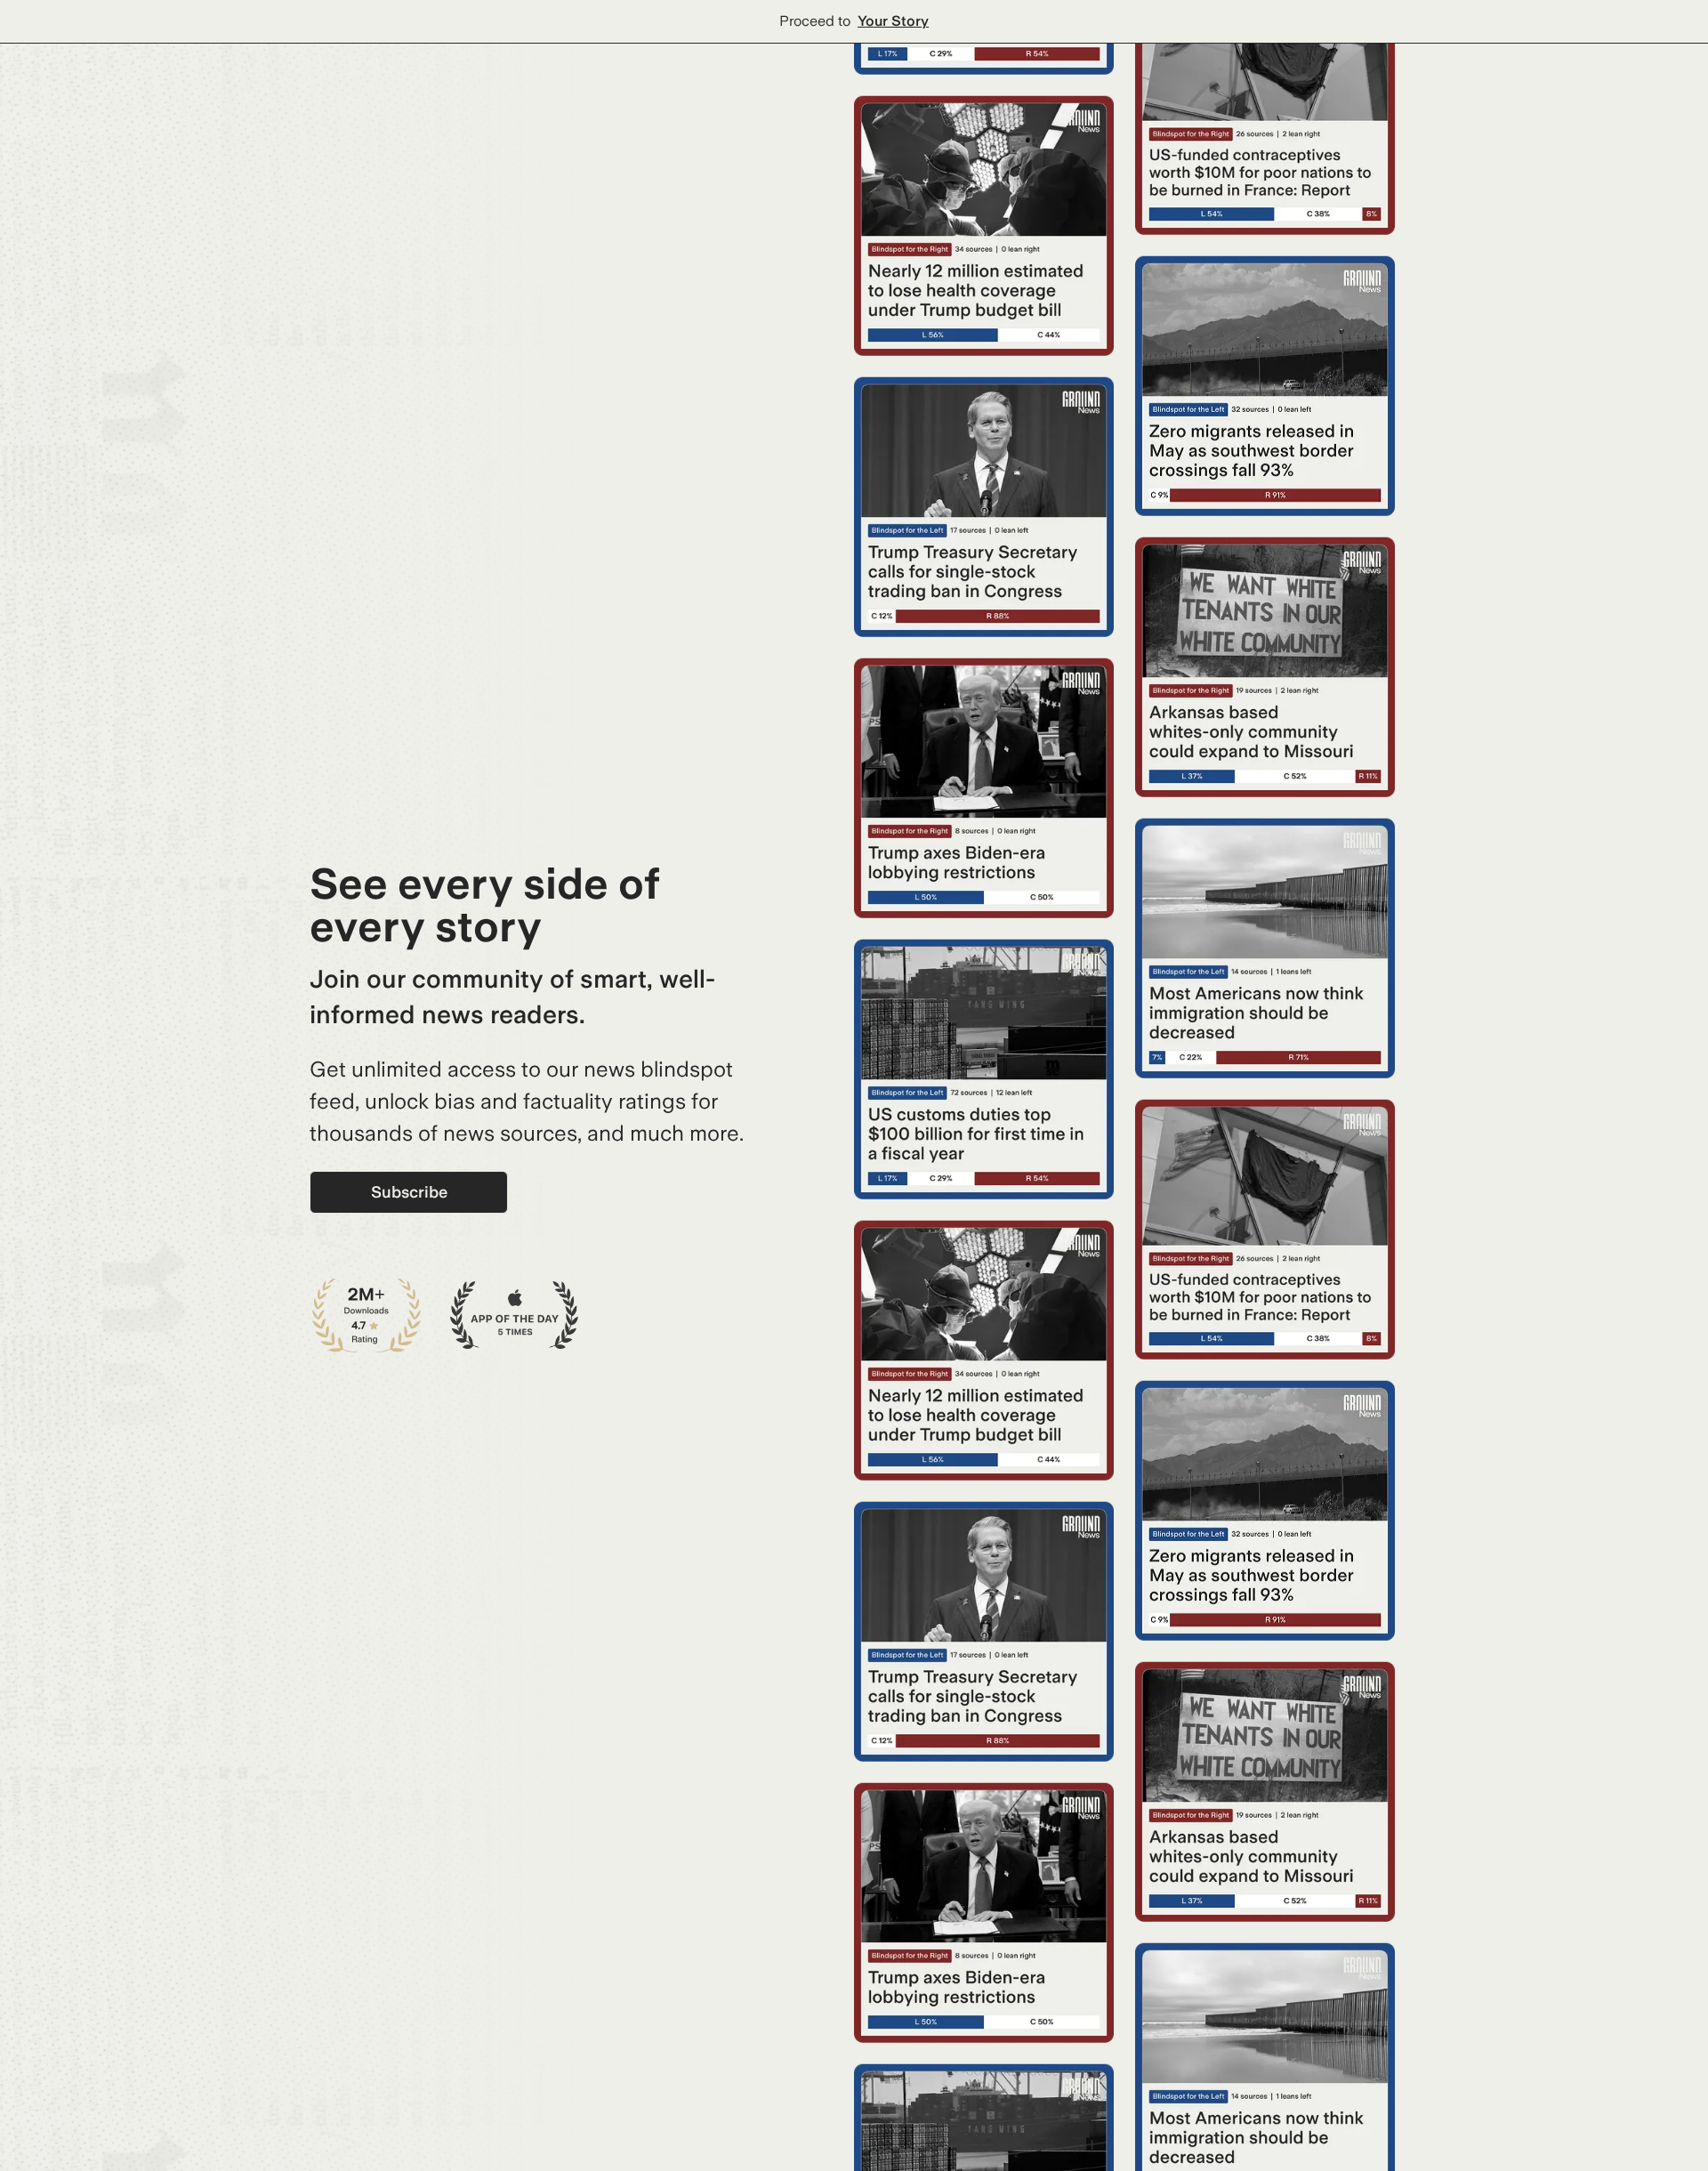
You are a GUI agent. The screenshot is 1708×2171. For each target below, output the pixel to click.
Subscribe (409, 1192)
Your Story (893, 21)
